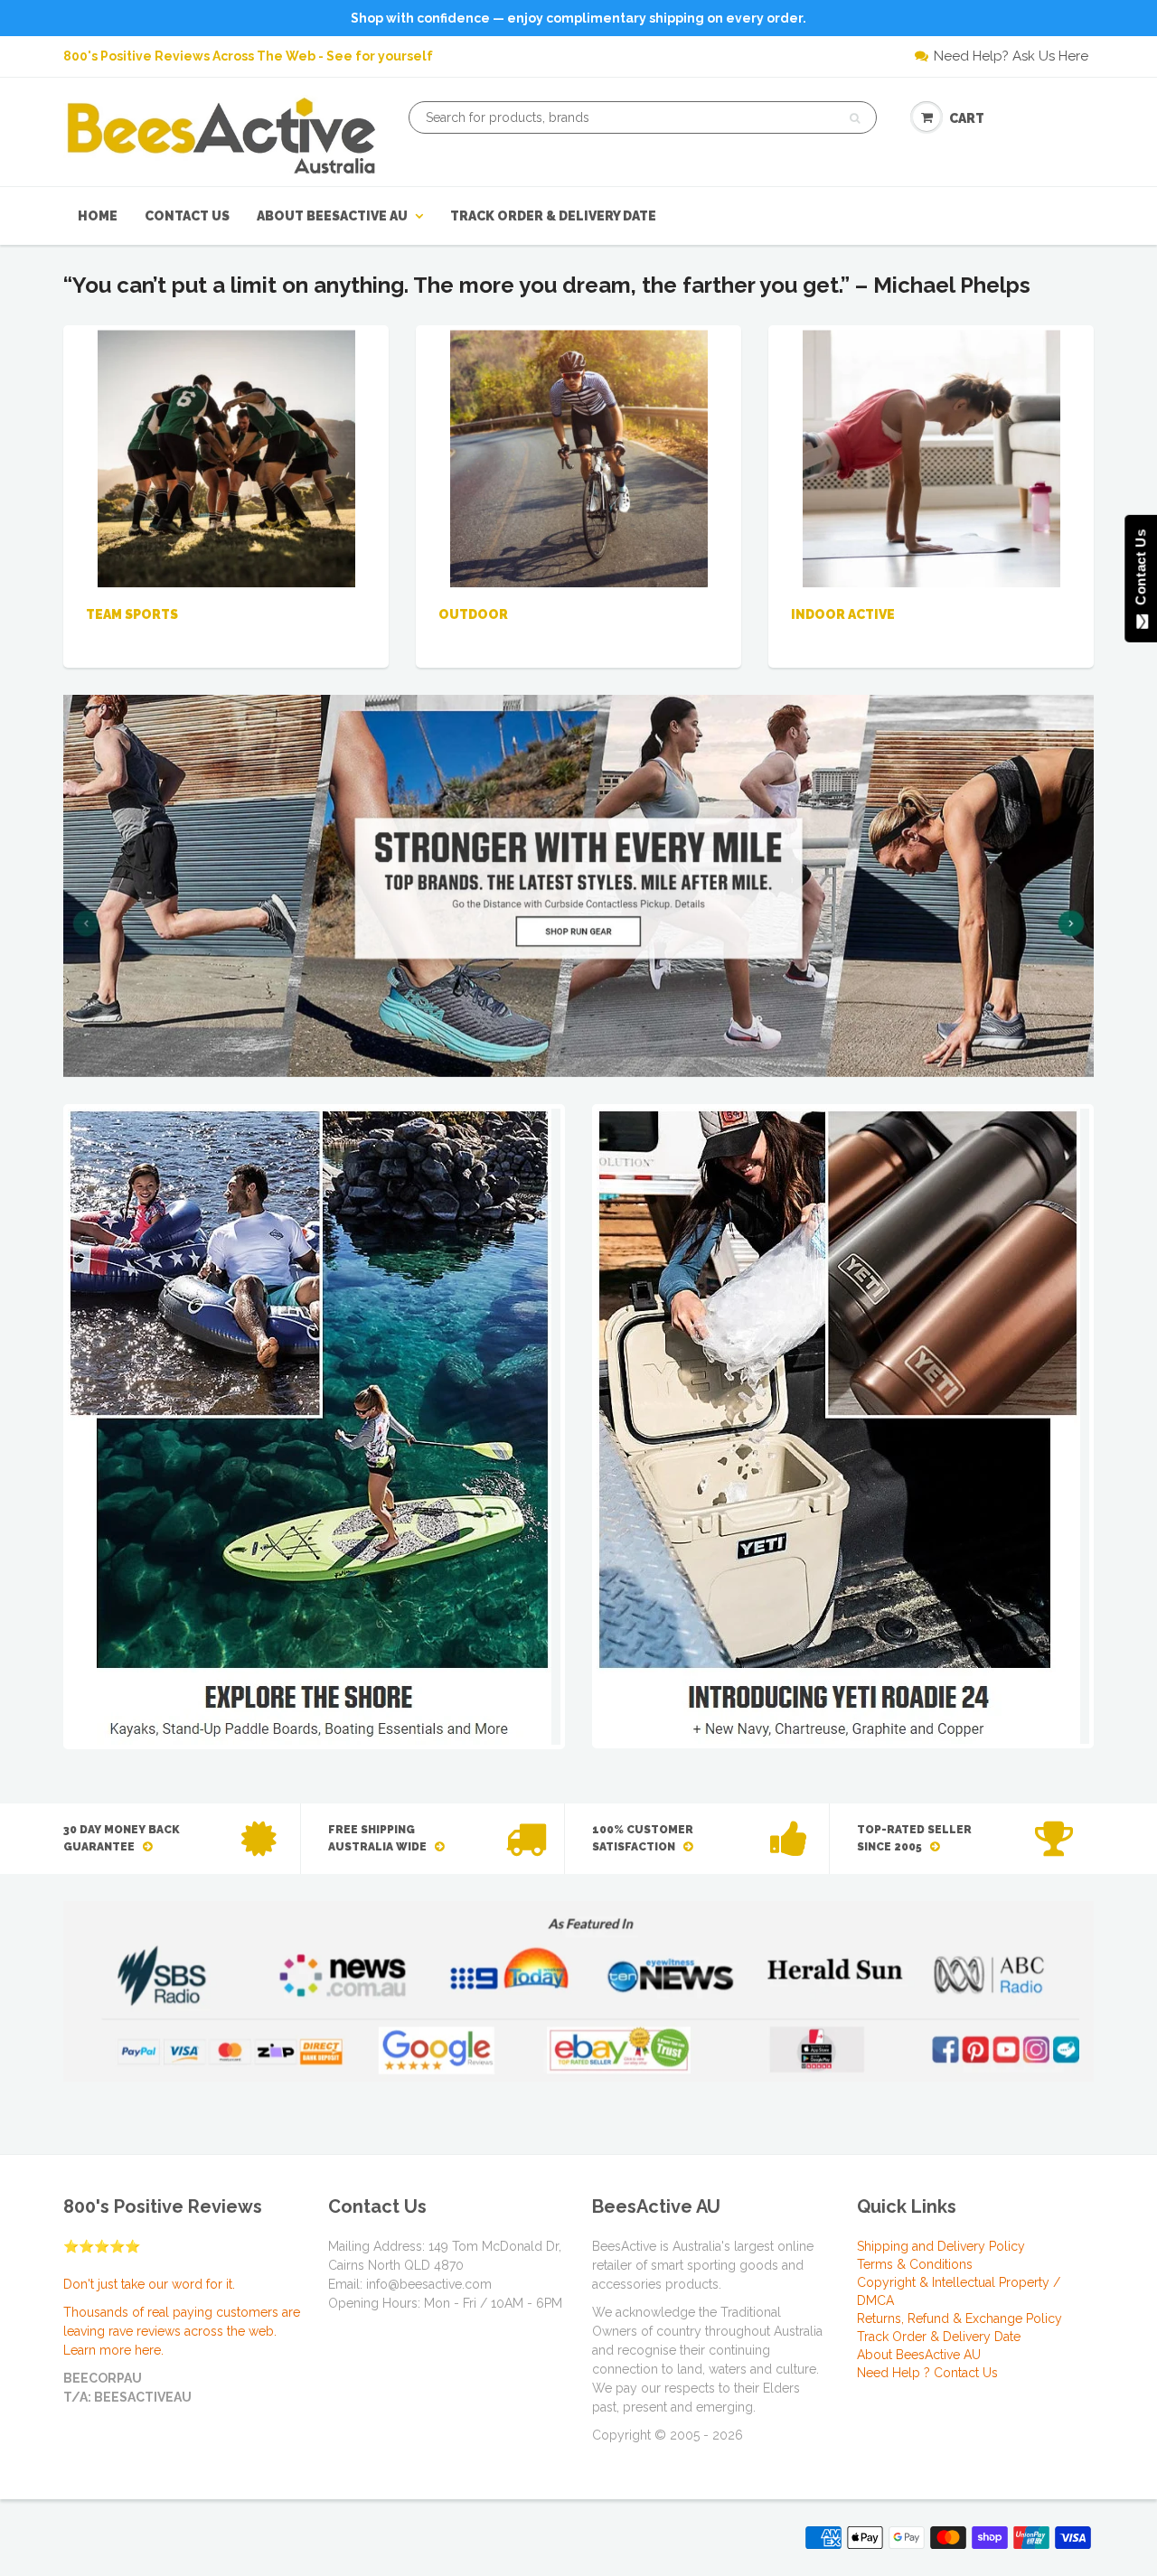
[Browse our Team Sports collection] (226, 457)
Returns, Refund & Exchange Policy (959, 2318)
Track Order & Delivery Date (553, 216)
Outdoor (473, 614)
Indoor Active (843, 614)
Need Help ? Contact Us (927, 2373)
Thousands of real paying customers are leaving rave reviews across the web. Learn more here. (182, 2331)
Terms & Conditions (915, 2264)
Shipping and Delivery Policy (941, 2246)
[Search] (855, 118)
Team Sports (132, 614)
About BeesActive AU (332, 216)
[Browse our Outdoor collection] (579, 457)
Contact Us (187, 216)
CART (967, 118)
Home (98, 216)
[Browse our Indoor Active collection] (931, 457)
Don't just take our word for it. (149, 2284)
